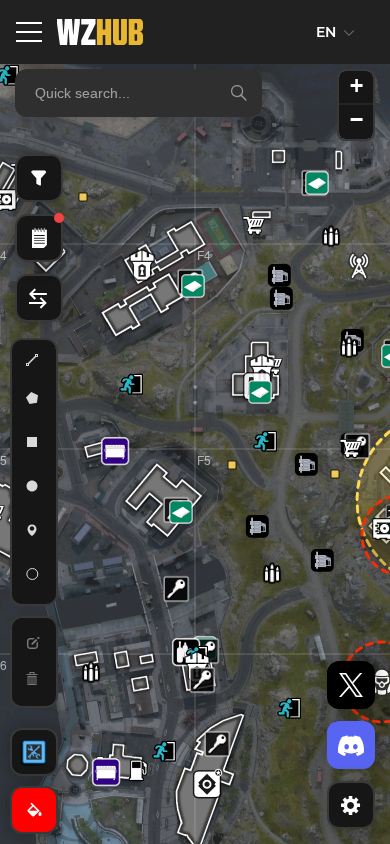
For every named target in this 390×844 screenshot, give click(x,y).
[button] (217, 744)
